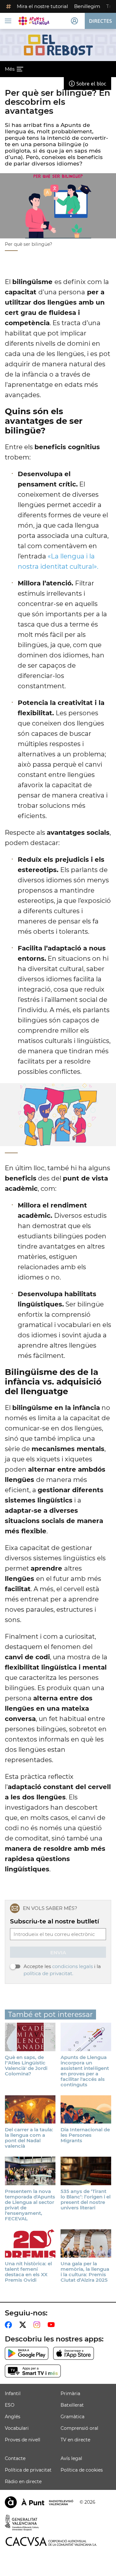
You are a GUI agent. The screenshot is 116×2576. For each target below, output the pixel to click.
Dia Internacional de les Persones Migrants (85, 2135)
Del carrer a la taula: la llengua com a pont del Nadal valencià (29, 2138)
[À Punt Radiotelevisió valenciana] (39, 2502)
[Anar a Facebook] (10, 2325)
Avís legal (71, 2458)
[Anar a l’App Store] (74, 2353)
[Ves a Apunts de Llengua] (34, 21)
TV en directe (75, 2440)
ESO (10, 2405)
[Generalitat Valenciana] (22, 2523)
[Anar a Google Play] (27, 2353)
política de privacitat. (48, 1973)
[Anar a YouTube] (53, 2325)
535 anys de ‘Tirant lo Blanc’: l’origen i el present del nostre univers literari (86, 2199)
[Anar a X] (24, 2325)
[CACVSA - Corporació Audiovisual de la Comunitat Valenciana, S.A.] (51, 2541)
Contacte (15, 2458)
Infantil (13, 2393)
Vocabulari (17, 2428)
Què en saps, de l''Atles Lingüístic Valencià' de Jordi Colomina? (26, 2065)
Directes (100, 21)
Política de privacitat (28, 2470)
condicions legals (72, 1966)
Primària (70, 2393)
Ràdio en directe (23, 2482)
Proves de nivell (23, 2440)
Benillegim (87, 6)
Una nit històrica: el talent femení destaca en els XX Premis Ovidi (28, 2272)
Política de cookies (82, 2470)
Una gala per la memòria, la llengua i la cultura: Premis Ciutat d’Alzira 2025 (85, 2272)
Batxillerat (72, 2405)
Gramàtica (72, 2417)
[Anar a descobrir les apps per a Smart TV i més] (33, 2371)
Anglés (13, 2417)
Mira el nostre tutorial (42, 6)
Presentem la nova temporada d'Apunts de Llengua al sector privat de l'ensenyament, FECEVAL (30, 2205)
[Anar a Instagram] (38, 2325)
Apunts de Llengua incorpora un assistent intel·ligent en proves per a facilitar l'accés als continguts (85, 2071)
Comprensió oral (79, 2428)
